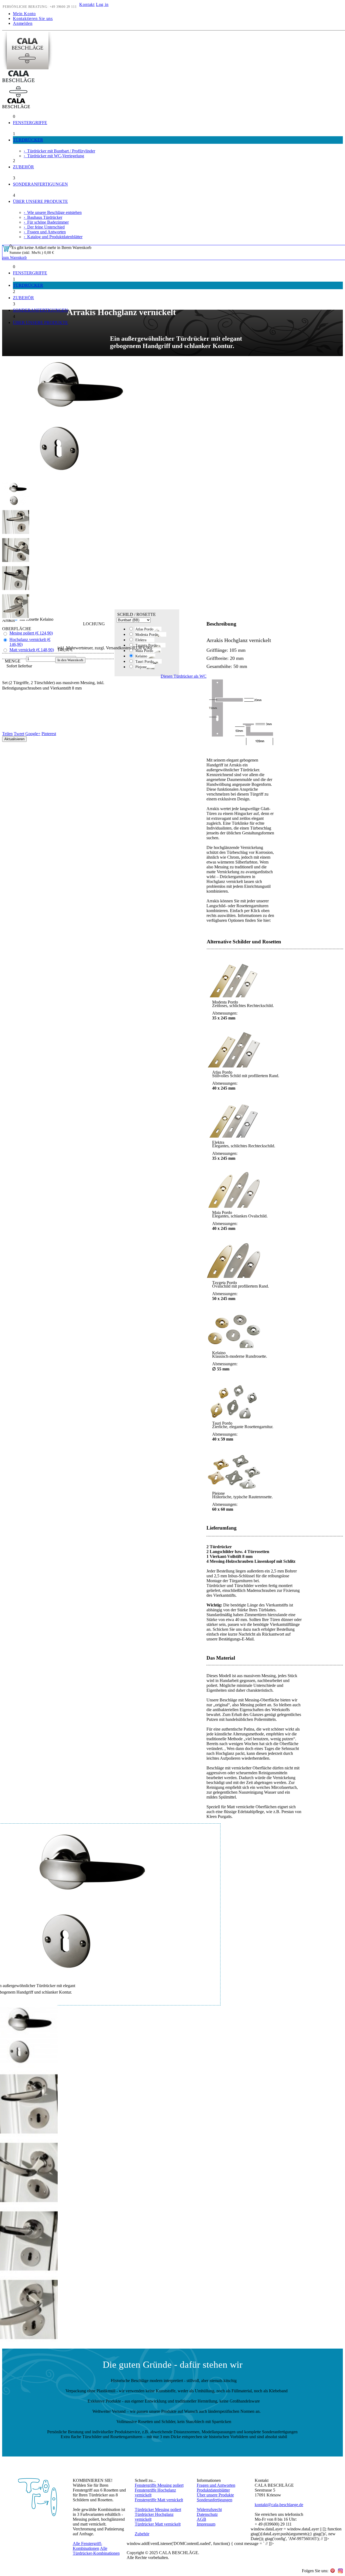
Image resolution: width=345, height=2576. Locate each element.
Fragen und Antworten (216, 2485)
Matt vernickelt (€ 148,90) (32, 650)
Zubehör (142, 2534)
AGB (201, 2519)
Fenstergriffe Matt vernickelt (159, 2500)
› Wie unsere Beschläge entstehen (53, 212)
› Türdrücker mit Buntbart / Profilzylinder (59, 151)
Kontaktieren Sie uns (33, 18)
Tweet (19, 734)
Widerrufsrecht (209, 2510)
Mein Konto (24, 14)
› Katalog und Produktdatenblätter (53, 237)
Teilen (7, 734)
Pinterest (49, 734)
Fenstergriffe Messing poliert (159, 2485)
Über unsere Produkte (215, 2495)
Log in (102, 4)
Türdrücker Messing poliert (158, 2510)
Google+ (33, 734)
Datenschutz (207, 2514)
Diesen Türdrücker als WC (184, 676)
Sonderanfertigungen (215, 2500)
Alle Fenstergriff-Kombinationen (87, 2546)
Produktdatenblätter (213, 2490)
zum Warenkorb (15, 257)
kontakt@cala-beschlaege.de (279, 2505)
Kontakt (87, 4)
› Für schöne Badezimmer (46, 222)
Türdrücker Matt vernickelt (158, 2524)
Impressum (206, 2524)
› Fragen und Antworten (45, 232)
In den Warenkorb (70, 660)
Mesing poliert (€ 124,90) (31, 633)
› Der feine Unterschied (44, 227)
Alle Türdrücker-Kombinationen (96, 2551)
